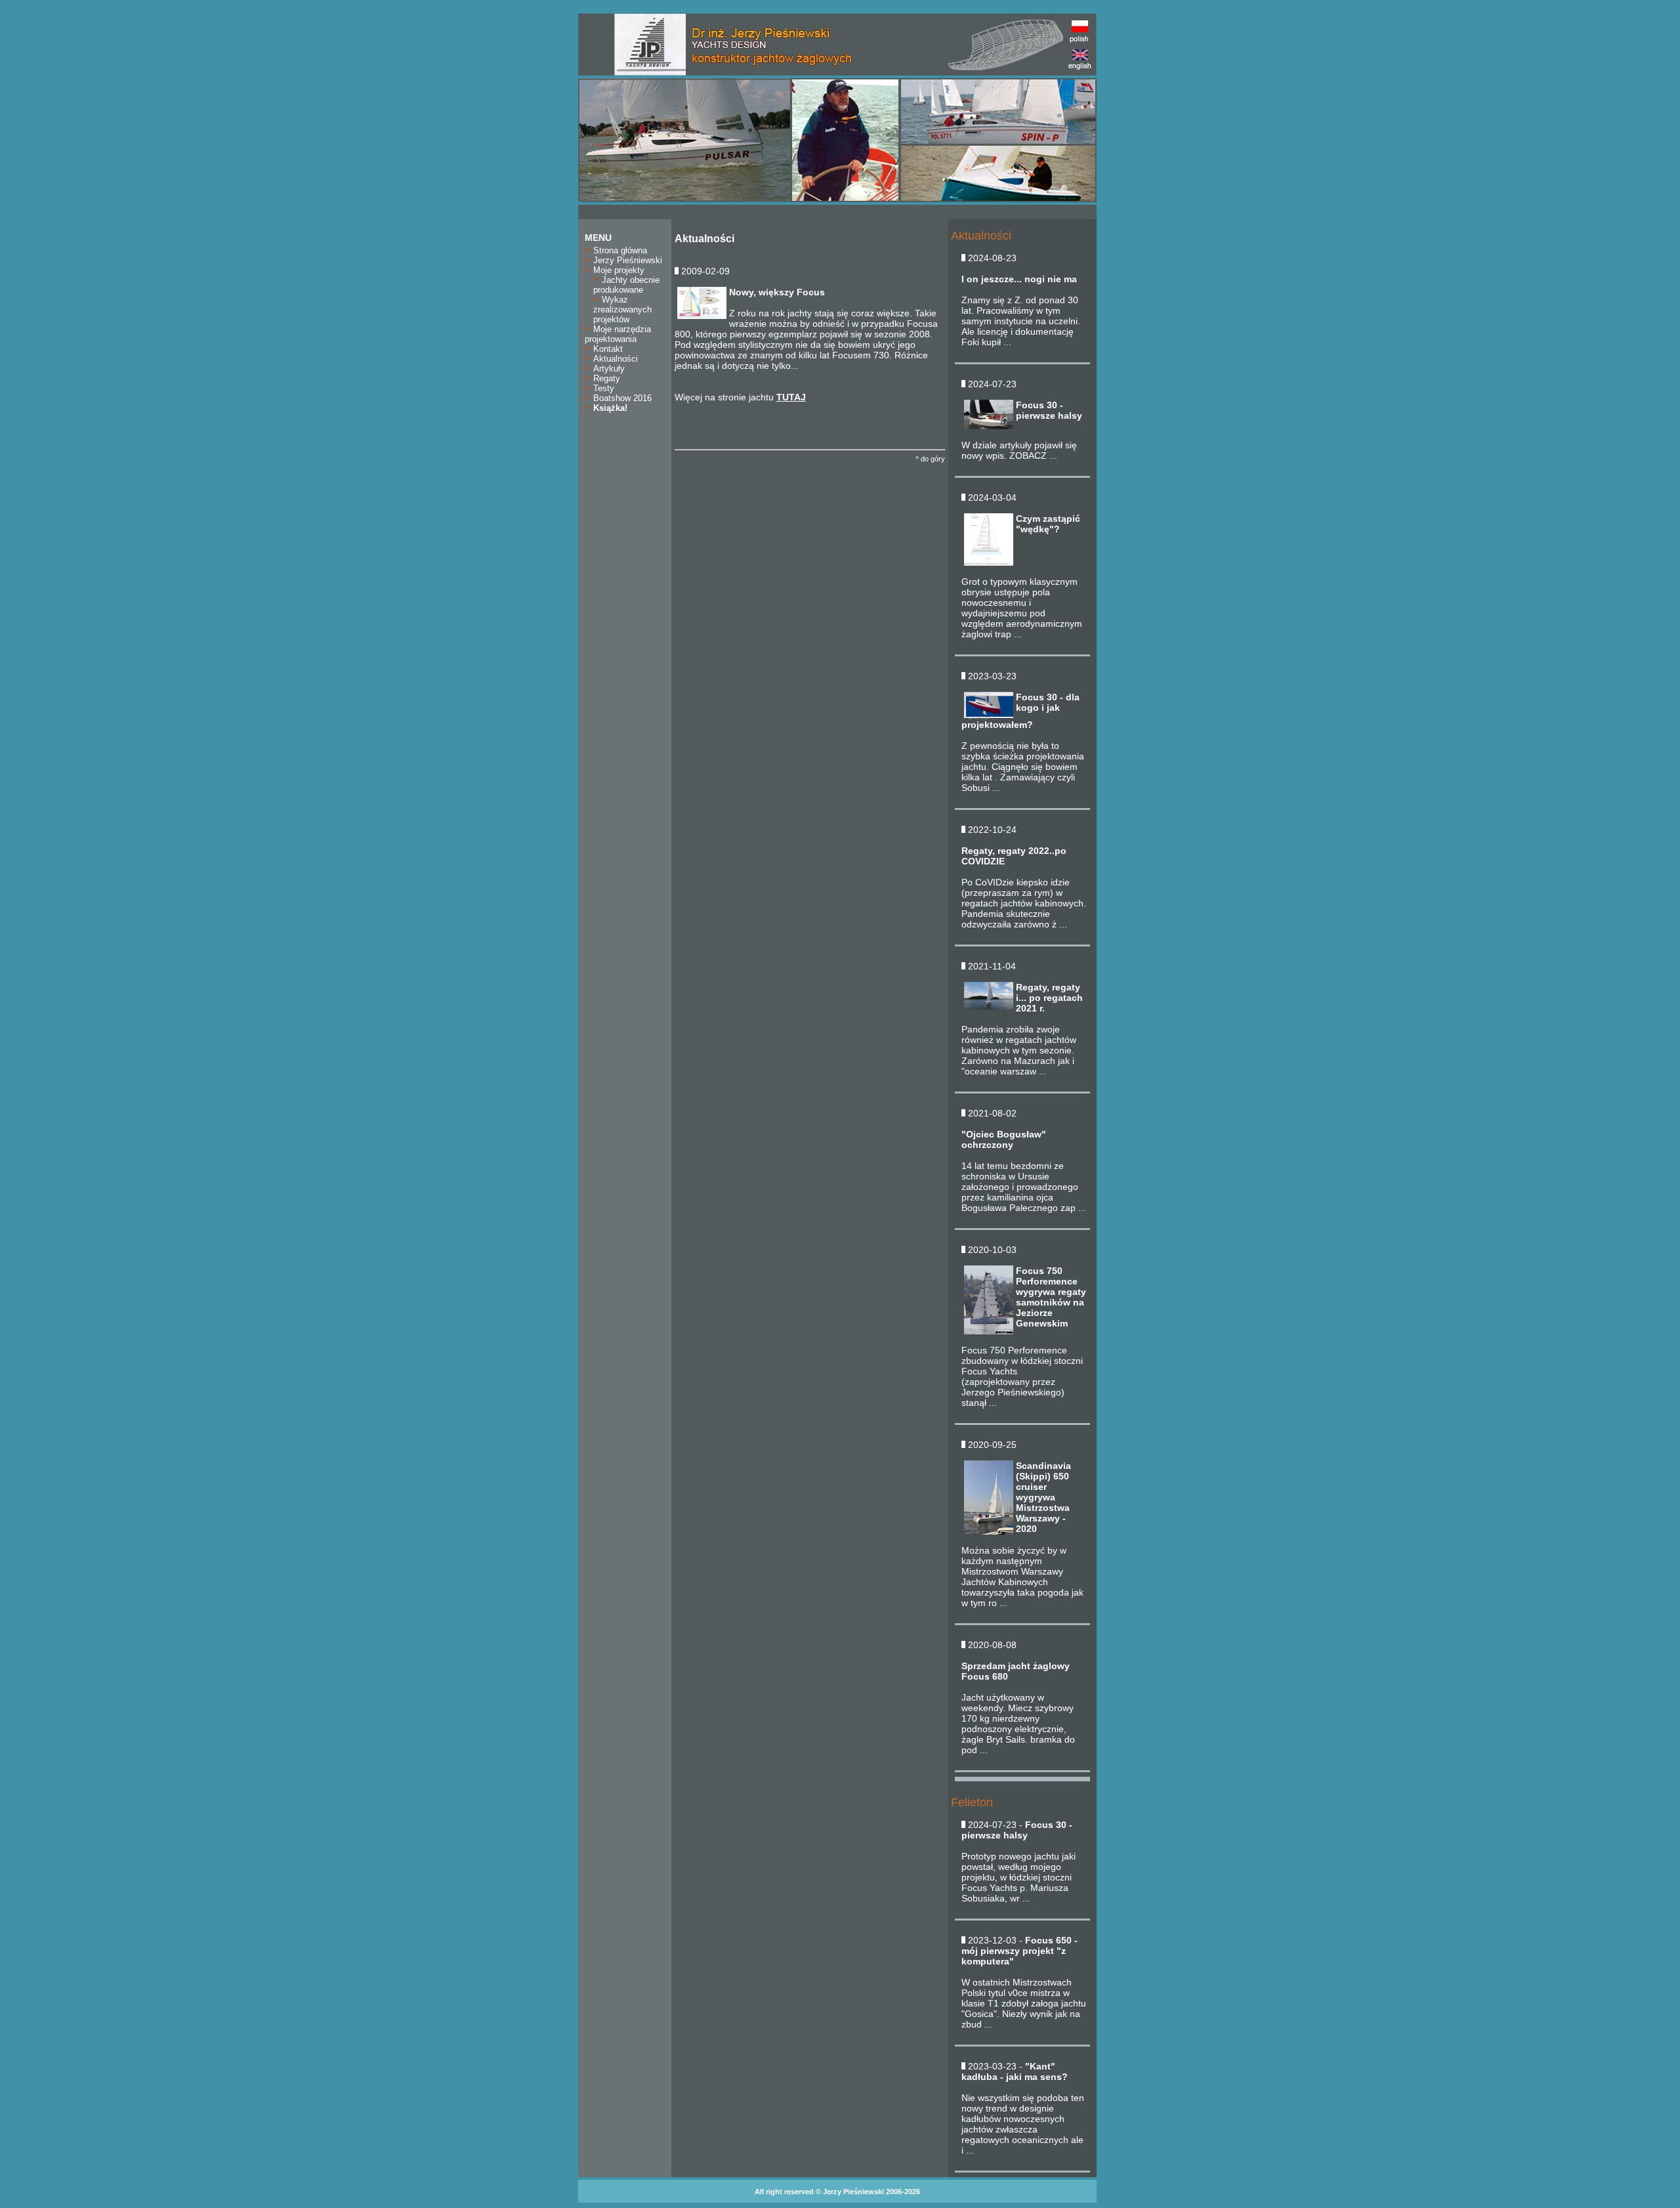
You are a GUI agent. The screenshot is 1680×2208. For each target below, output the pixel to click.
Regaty (605, 378)
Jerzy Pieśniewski (626, 260)
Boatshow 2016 (621, 398)
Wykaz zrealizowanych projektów (622, 309)
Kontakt (607, 349)
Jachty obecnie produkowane (626, 285)
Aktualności (614, 359)
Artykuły (608, 369)
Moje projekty (618, 270)
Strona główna (619, 250)
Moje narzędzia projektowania (618, 334)
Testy (602, 388)
